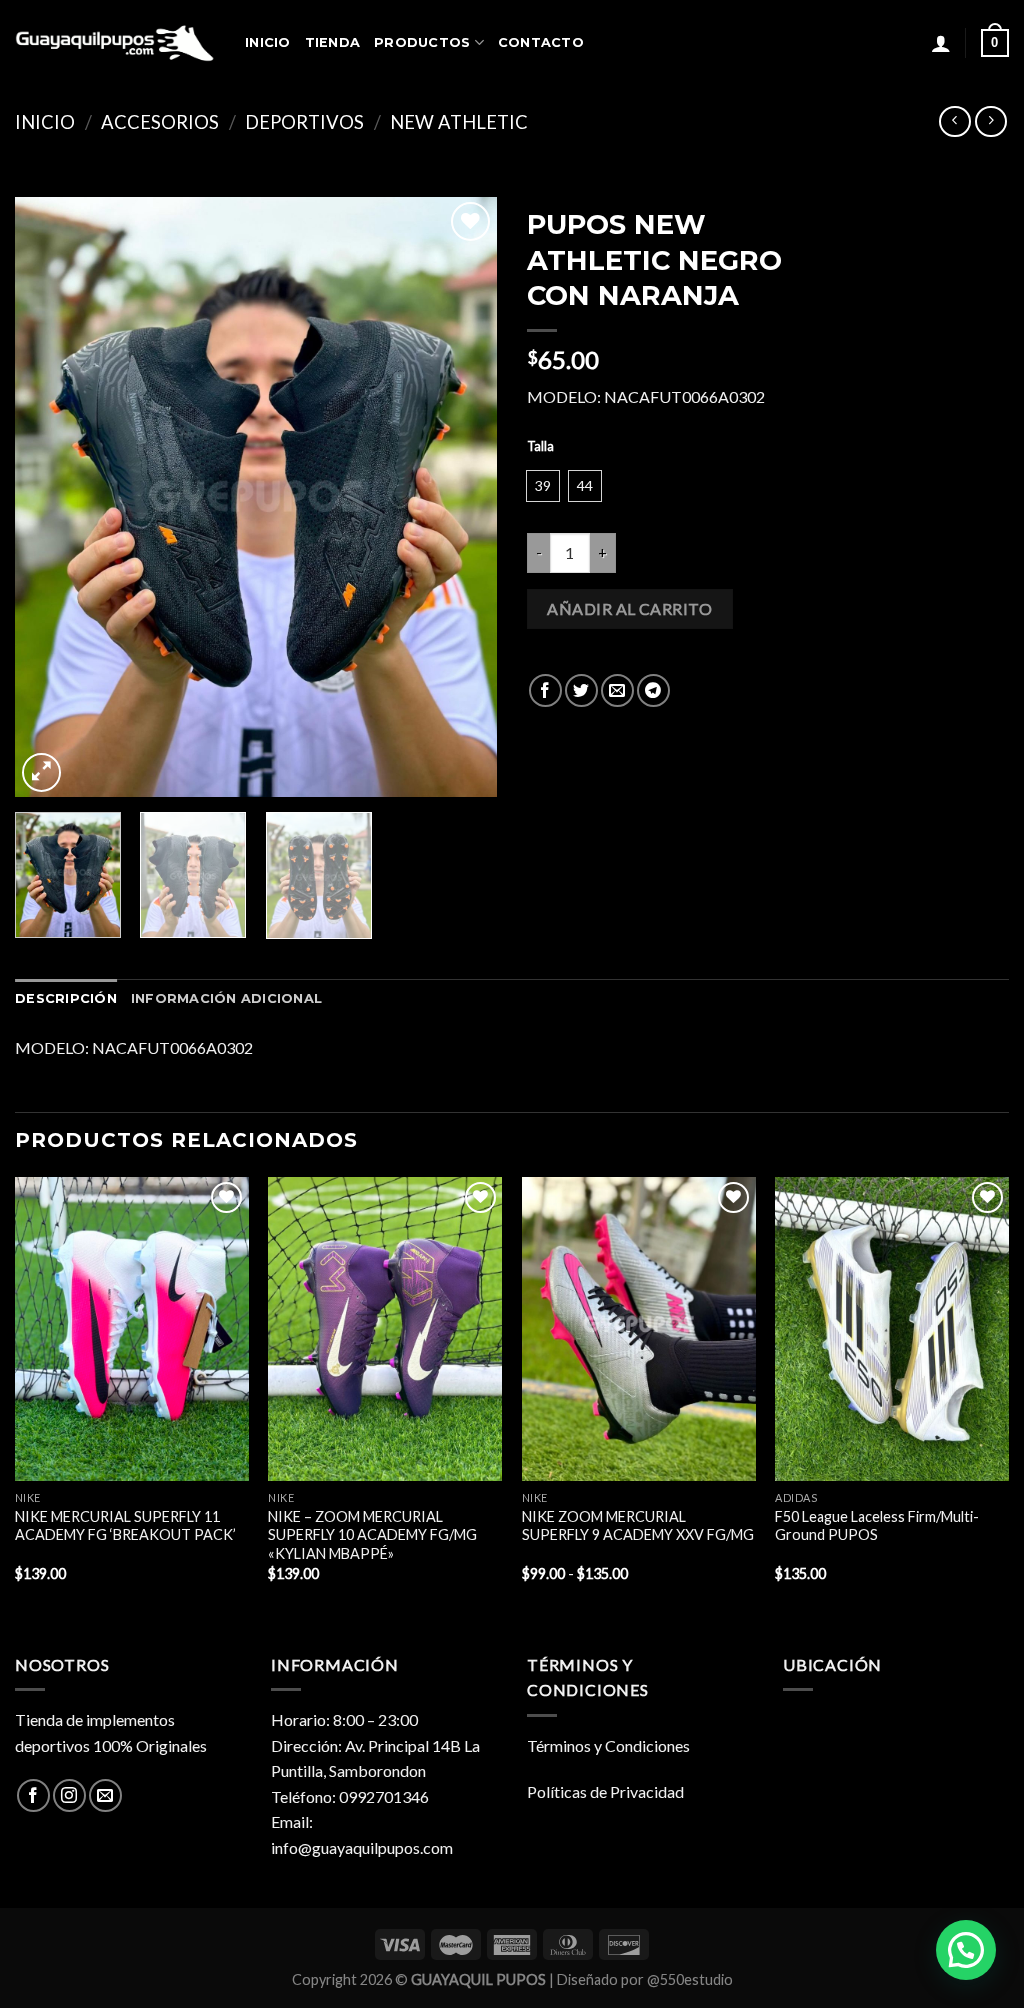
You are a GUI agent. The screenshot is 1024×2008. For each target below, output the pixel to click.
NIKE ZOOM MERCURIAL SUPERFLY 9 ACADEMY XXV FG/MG (638, 1526)
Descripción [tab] (66, 998)
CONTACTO (541, 42)
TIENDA (333, 42)
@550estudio (690, 1979)
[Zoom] (41, 772)
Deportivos (304, 122)
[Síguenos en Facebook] (33, 1795)
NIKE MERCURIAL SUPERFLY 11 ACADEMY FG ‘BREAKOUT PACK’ (125, 1526)
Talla (540, 447)
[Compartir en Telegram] (653, 690)
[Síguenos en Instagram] (69, 1795)
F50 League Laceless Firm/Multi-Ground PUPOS (877, 1526)
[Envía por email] (617, 690)
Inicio (45, 122)
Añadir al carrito (629, 608)
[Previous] (50, 497)
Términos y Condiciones (608, 1745)
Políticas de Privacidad (605, 1791)
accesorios (160, 122)
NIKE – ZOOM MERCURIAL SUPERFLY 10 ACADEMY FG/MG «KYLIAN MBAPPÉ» (372, 1535)
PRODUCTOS (422, 42)
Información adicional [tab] (226, 998)
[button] (966, 1950)
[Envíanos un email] (105, 1795)
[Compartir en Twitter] (581, 690)
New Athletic (459, 122)
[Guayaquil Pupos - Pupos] (115, 43)
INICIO (268, 42)
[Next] (462, 497)
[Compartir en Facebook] (545, 690)
